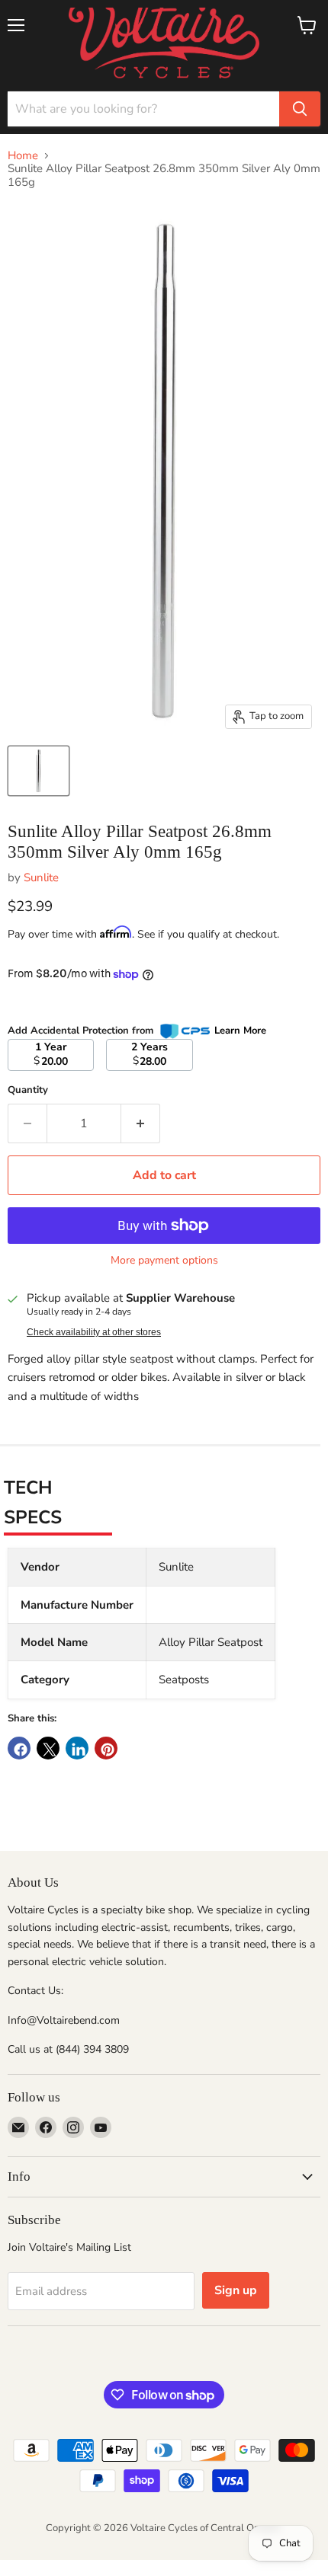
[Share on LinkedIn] (77, 1748)
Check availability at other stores (94, 1332)
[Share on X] (48, 1748)
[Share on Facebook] (19, 1748)
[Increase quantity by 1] (141, 1123)
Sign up (236, 2290)
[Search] (300, 109)
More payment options (164, 1261)
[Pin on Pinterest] (106, 1748)
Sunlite (41, 877)
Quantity (28, 1090)
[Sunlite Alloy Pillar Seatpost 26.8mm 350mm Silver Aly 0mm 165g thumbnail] (39, 771)
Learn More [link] (240, 1031)
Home (23, 156)
